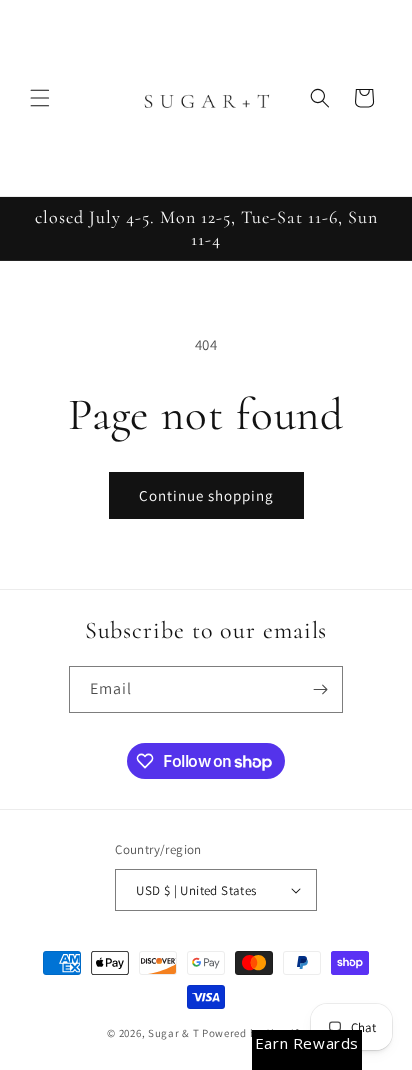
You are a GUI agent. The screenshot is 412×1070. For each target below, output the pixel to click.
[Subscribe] (320, 689)
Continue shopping (206, 495)
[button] (40, 98)
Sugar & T (173, 1033)
